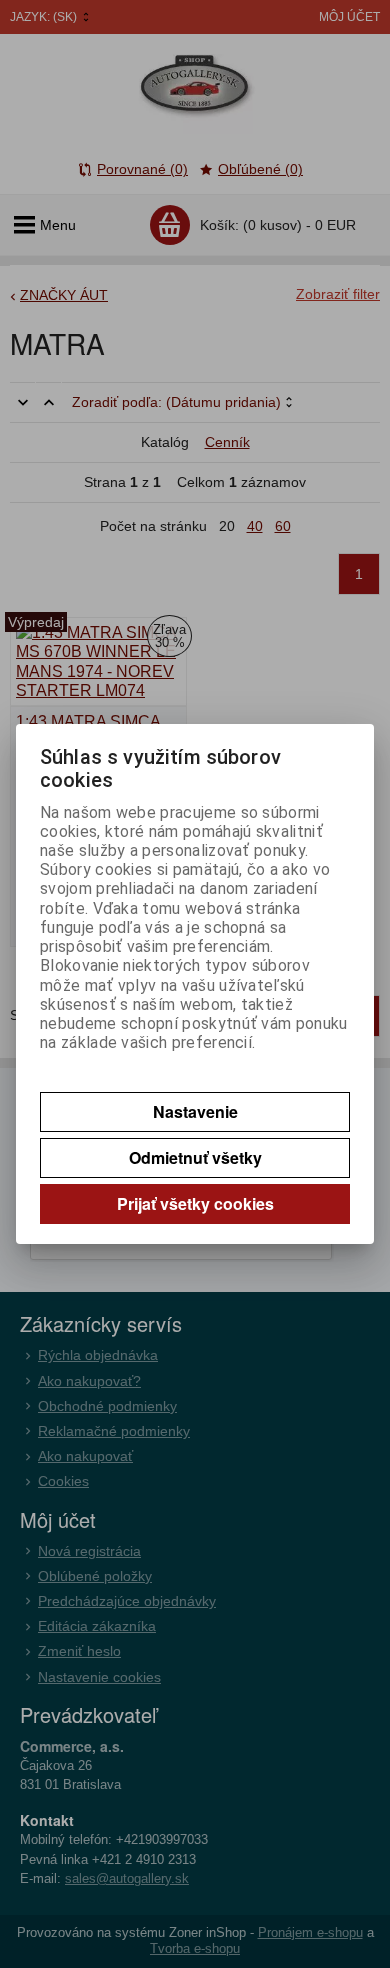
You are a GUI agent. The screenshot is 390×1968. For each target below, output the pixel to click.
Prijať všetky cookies (195, 1203)
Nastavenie (195, 1111)
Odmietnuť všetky (195, 1157)
